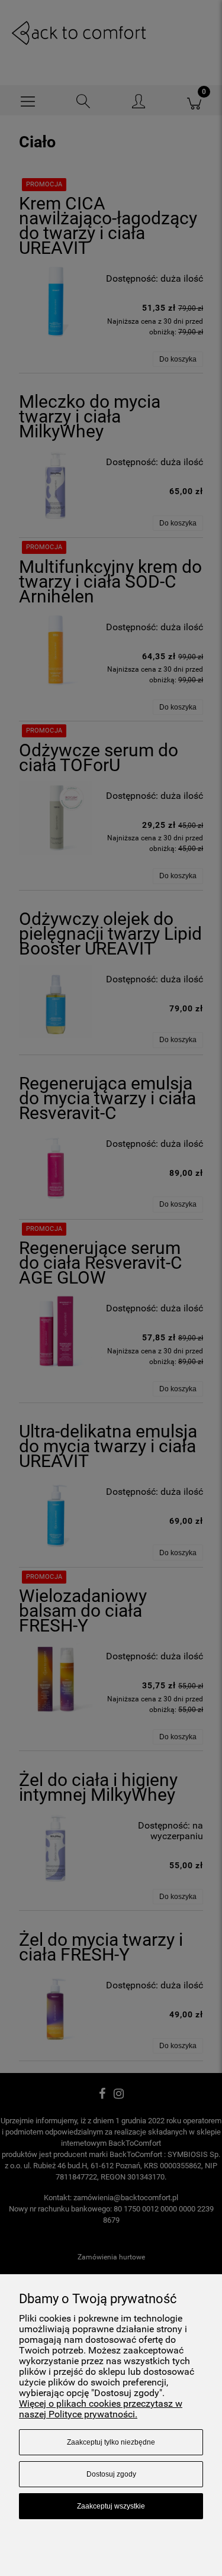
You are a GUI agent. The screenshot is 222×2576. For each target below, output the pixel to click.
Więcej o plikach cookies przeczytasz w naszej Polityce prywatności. (101, 2409)
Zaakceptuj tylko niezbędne (111, 2442)
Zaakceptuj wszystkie (111, 2506)
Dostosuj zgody (111, 2474)
